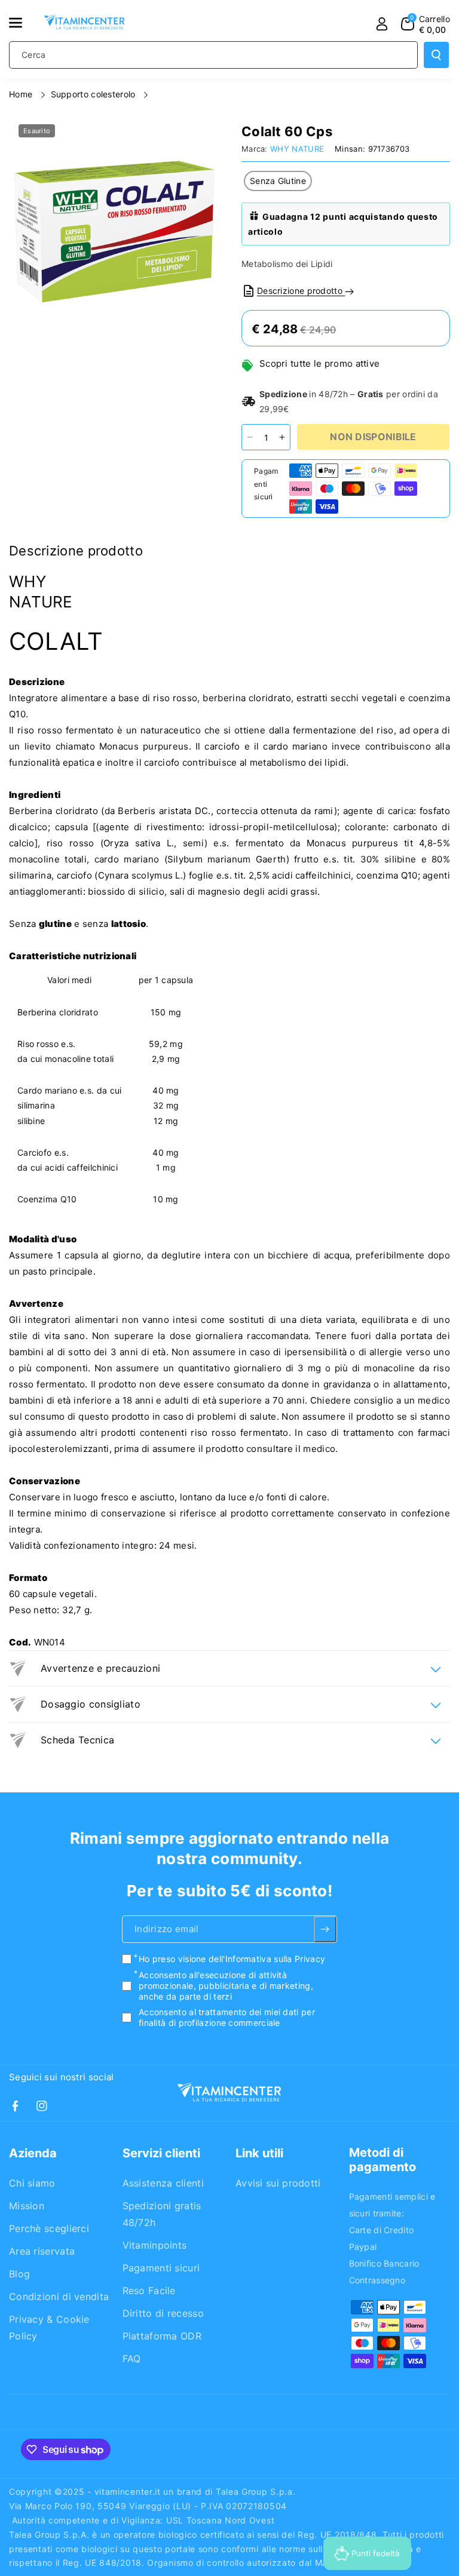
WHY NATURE (297, 149)
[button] (22, 23)
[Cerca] (436, 55)
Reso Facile (149, 2291)
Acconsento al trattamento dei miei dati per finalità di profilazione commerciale (227, 2018)
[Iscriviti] (325, 1930)
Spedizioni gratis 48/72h (162, 2214)
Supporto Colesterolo (94, 94)
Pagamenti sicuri (161, 2268)
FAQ (132, 2359)
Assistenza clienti (163, 2183)
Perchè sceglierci (49, 2228)
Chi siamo (32, 2183)
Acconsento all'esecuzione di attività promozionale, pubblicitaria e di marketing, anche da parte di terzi (226, 1986)
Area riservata (42, 2251)
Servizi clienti (161, 2153)
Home (22, 94)
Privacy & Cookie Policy (49, 2328)
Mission (27, 2206)
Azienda (33, 2153)
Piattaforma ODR (162, 2336)
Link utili (259, 2153)
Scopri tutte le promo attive (319, 363)
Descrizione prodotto (301, 291)
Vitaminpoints (155, 2245)
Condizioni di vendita (59, 2296)
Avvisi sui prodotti (278, 2183)
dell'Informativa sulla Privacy (267, 1959)
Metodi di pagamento (382, 2160)
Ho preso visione (232, 1959)
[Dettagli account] (382, 24)
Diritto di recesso (163, 2313)
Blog (19, 2274)
